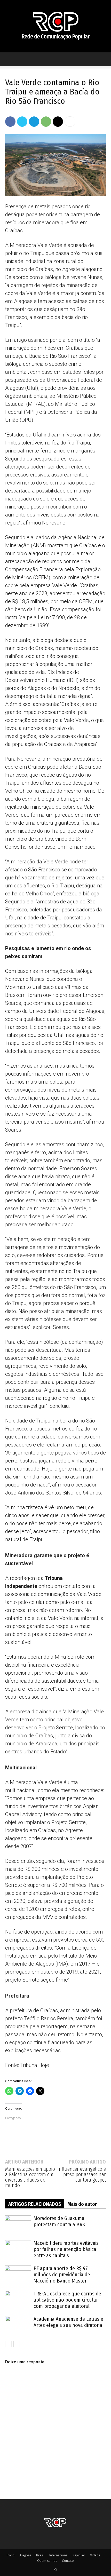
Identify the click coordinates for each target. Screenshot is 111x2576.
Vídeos (95, 2555)
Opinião (79, 2555)
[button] (9, 59)
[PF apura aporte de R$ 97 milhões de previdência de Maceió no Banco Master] (18, 2274)
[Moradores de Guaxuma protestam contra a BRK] (18, 2224)
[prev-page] (8, 2344)
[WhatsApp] (46, 122)
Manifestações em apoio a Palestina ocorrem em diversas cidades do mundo (30, 2177)
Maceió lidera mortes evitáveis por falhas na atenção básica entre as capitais (66, 2249)
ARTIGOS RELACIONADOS (35, 2204)
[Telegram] (34, 122)
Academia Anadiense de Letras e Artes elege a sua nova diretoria (68, 2322)
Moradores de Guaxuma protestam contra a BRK (59, 2221)
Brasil (40, 2555)
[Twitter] (22, 122)
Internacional (59, 2555)
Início (11, 2555)
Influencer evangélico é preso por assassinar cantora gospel (82, 2175)
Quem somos (47, 2561)
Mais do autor (82, 2204)
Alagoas (25, 2555)
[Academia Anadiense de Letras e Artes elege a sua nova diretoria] (18, 2325)
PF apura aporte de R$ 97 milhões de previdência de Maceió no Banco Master (62, 2275)
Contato (68, 2561)
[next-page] (17, 2344)
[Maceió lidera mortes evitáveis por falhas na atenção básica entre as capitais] (18, 2249)
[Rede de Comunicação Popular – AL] (55, 26)
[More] (70, 122)
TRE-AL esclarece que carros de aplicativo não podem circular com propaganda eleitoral (67, 2300)
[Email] (58, 122)
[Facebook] (10, 122)
